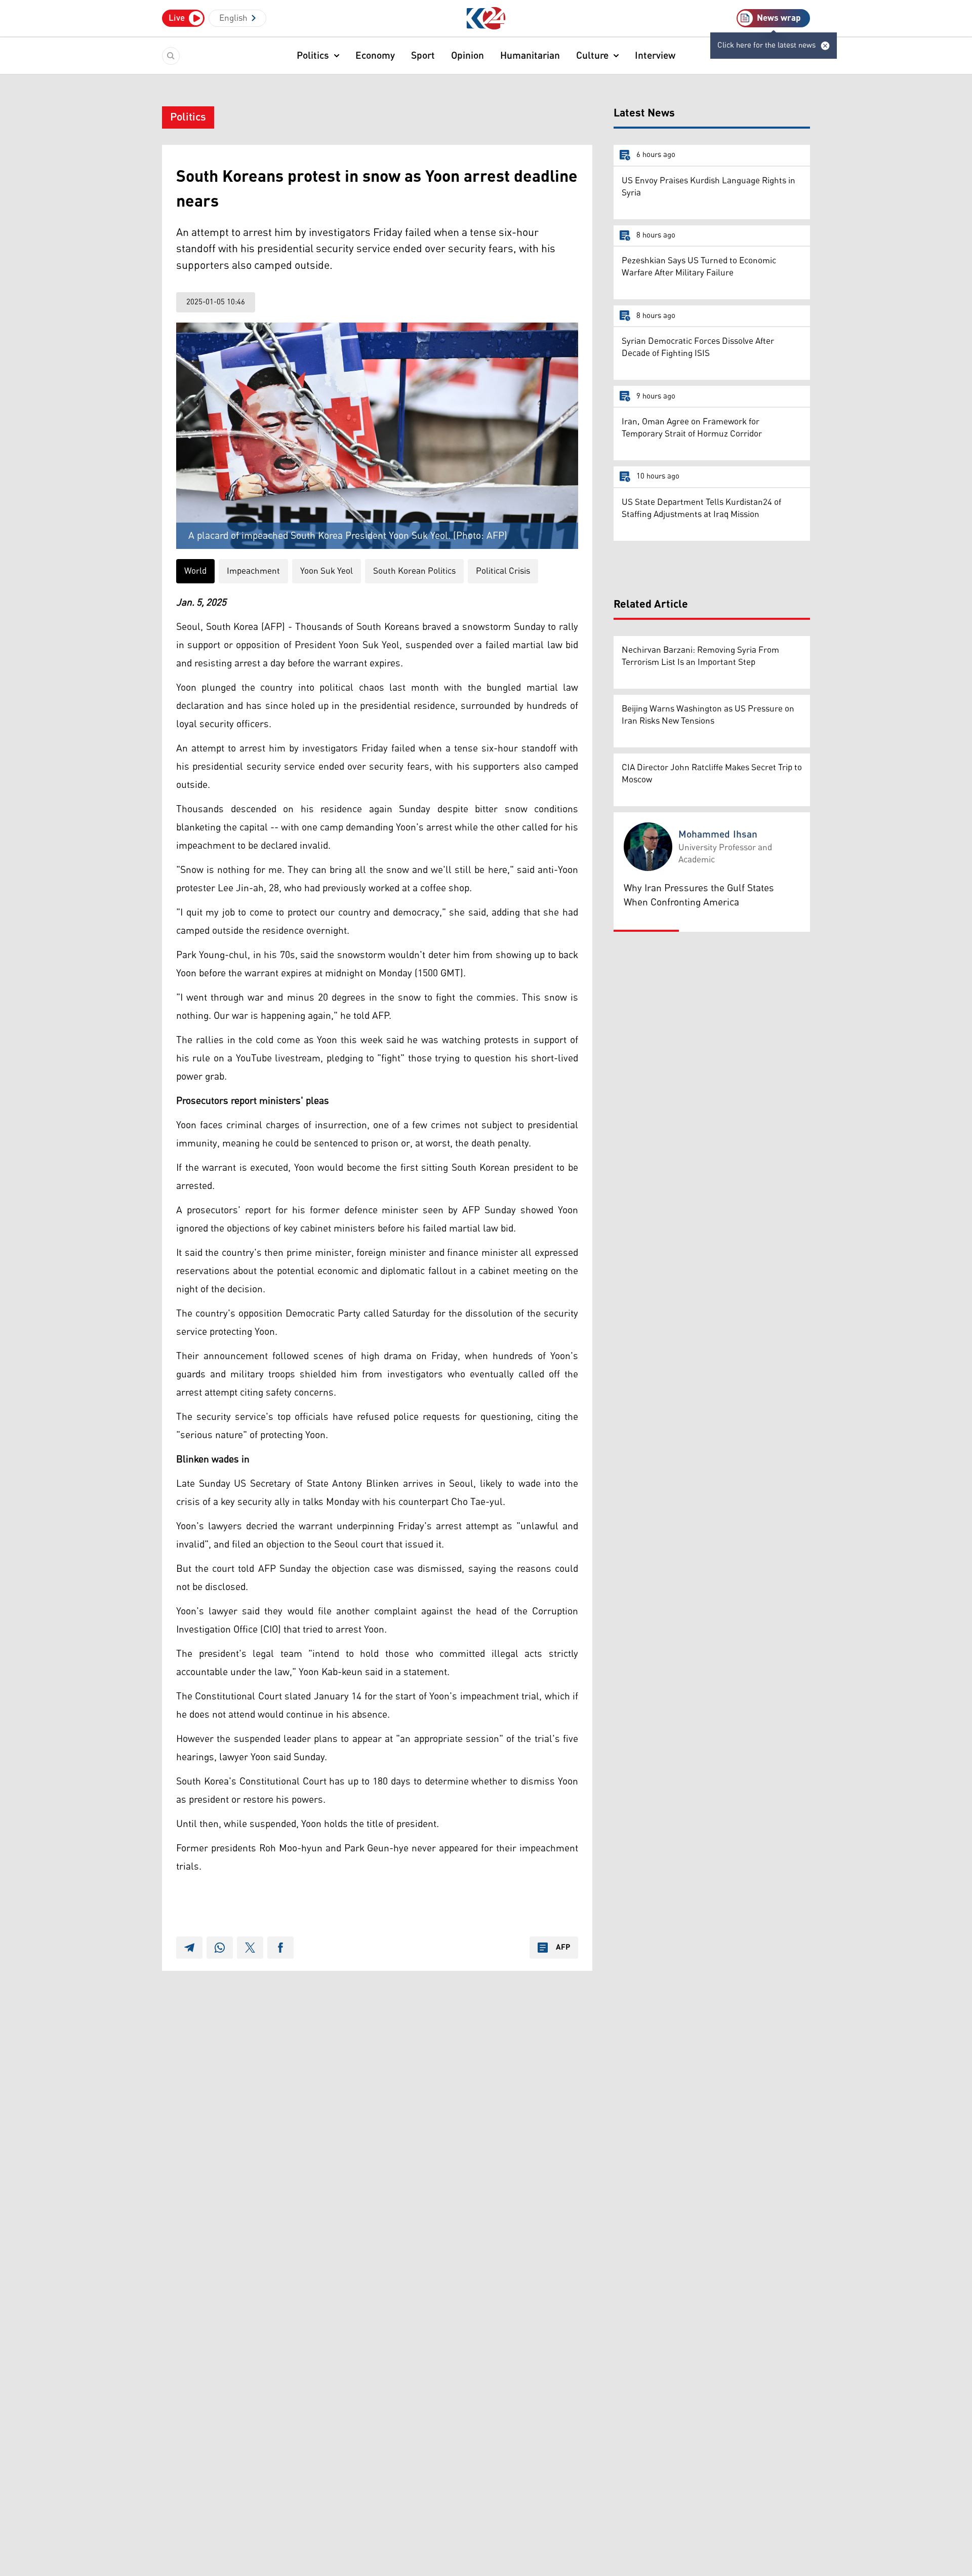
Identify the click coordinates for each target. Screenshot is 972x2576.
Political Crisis (503, 571)
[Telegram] (189, 1948)
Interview (655, 56)
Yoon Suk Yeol (327, 571)
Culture (592, 56)
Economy (375, 56)
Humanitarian (530, 56)
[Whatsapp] (220, 1948)
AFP (563, 1948)
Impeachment (253, 571)
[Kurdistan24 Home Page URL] (486, 18)
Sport (423, 56)
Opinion (468, 56)
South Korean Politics (414, 571)
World (195, 571)
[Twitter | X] (250, 1948)
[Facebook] (280, 1948)
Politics (313, 56)
